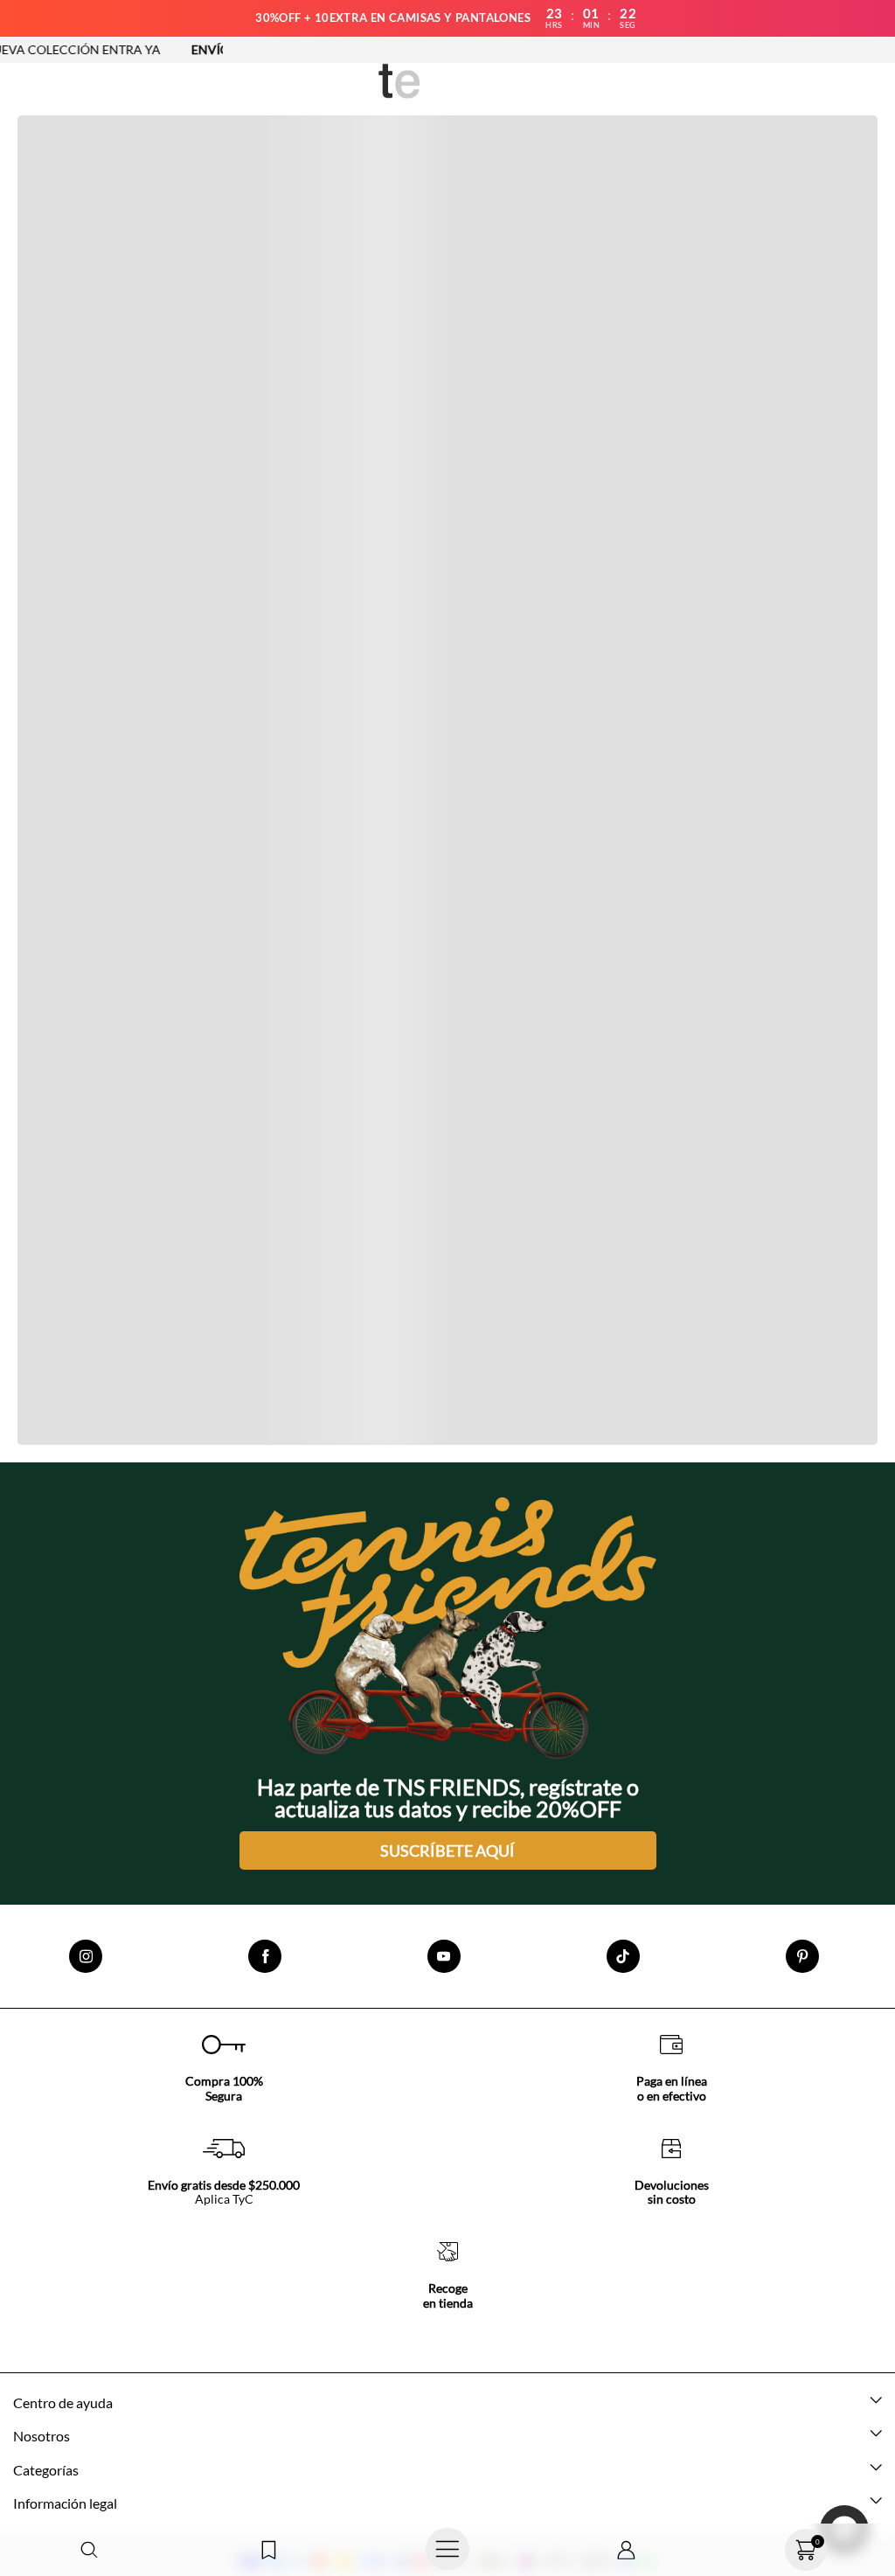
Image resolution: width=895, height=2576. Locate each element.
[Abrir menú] (448, 2550)
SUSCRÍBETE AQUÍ (447, 1850)
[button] (90, 2550)
